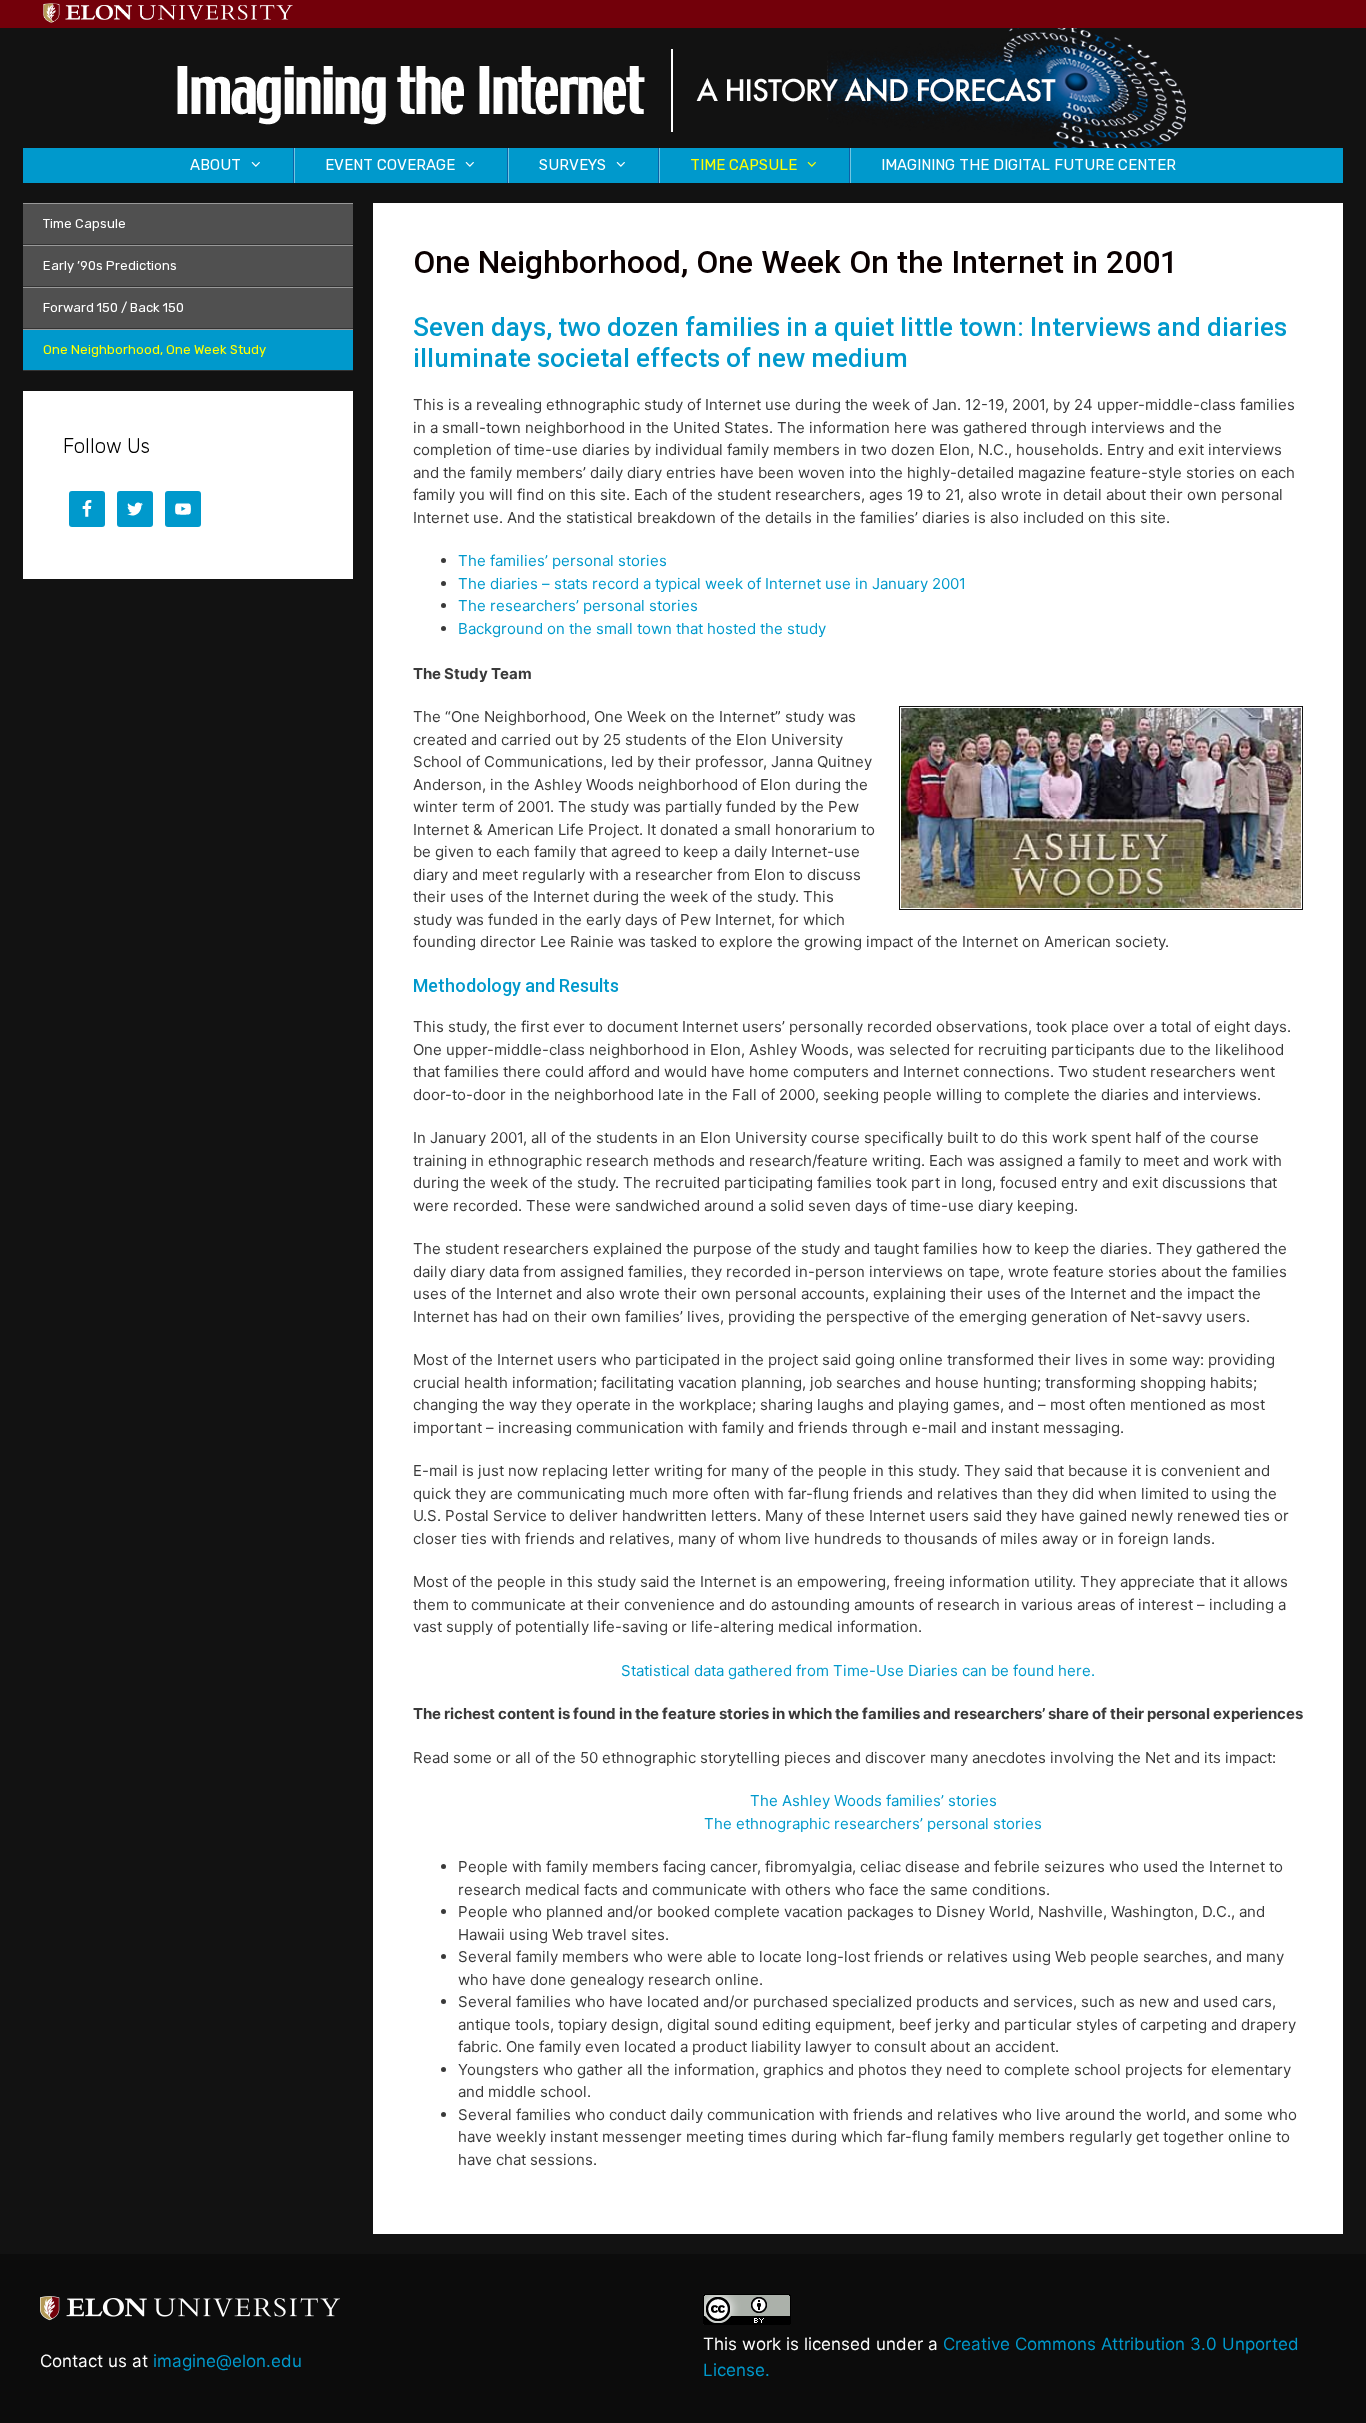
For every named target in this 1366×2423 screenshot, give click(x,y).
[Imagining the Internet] (683, 86)
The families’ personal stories (562, 560)
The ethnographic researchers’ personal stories (873, 1823)
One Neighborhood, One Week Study (154, 349)
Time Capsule (84, 223)
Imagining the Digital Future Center (1028, 165)
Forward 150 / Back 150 (113, 307)
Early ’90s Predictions (110, 265)
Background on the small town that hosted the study (642, 628)
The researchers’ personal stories (578, 605)
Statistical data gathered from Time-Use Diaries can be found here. (858, 1670)
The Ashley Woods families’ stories (873, 1800)
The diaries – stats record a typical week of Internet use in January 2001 (712, 583)
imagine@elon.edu (227, 2361)
